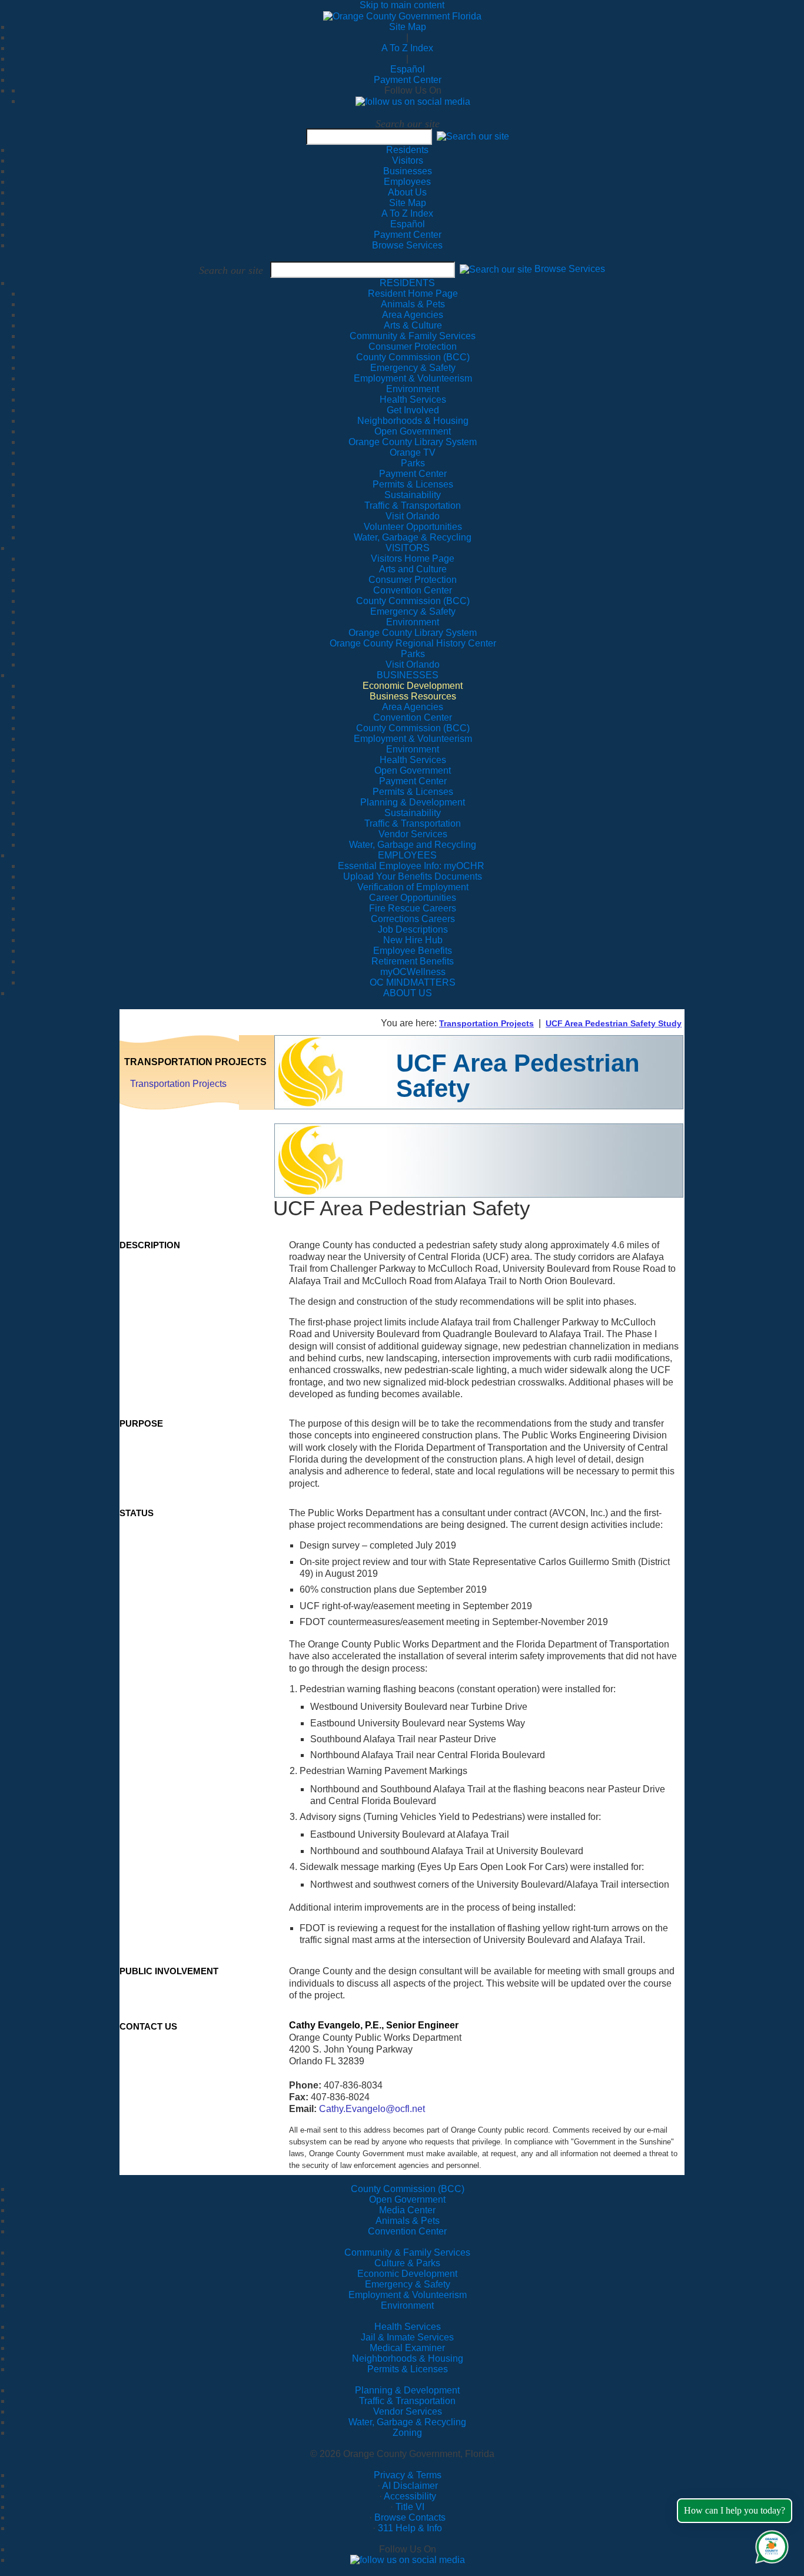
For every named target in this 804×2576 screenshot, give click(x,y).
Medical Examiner (407, 2348)
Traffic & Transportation (407, 2401)
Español (408, 69)
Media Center (407, 2210)
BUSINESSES (408, 675)
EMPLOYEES (407, 855)
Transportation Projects (486, 1023)
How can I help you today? (735, 2510)
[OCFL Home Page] (402, 16)
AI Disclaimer (410, 2486)
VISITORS (408, 548)
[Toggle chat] (770, 2544)
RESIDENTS (407, 283)
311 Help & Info (410, 2528)
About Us (407, 192)
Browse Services (407, 245)
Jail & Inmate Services (407, 2337)
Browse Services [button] (570, 269)
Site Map (408, 27)
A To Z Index (407, 48)
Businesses (408, 171)
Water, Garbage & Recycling (407, 2422)
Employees (407, 182)
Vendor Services (408, 2411)
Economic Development (407, 2274)
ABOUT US (408, 993)
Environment (407, 2305)
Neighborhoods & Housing (408, 2358)
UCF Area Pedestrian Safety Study (614, 1023)
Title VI (410, 2507)
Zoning (407, 2433)
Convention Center (407, 2231)
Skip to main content (402, 5)
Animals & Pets (408, 2221)
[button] (473, 136)
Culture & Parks (407, 2263)
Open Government (407, 2199)
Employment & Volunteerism (408, 2295)
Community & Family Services (413, 336)
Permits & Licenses (408, 2369)
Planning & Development (407, 2390)
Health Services (408, 2327)
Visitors (408, 160)
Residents (407, 150)
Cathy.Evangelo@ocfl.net (372, 2109)
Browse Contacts (410, 2517)
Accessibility (410, 2496)
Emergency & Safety (408, 2284)
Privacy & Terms (408, 2475)
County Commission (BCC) (408, 2189)
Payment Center (408, 80)
